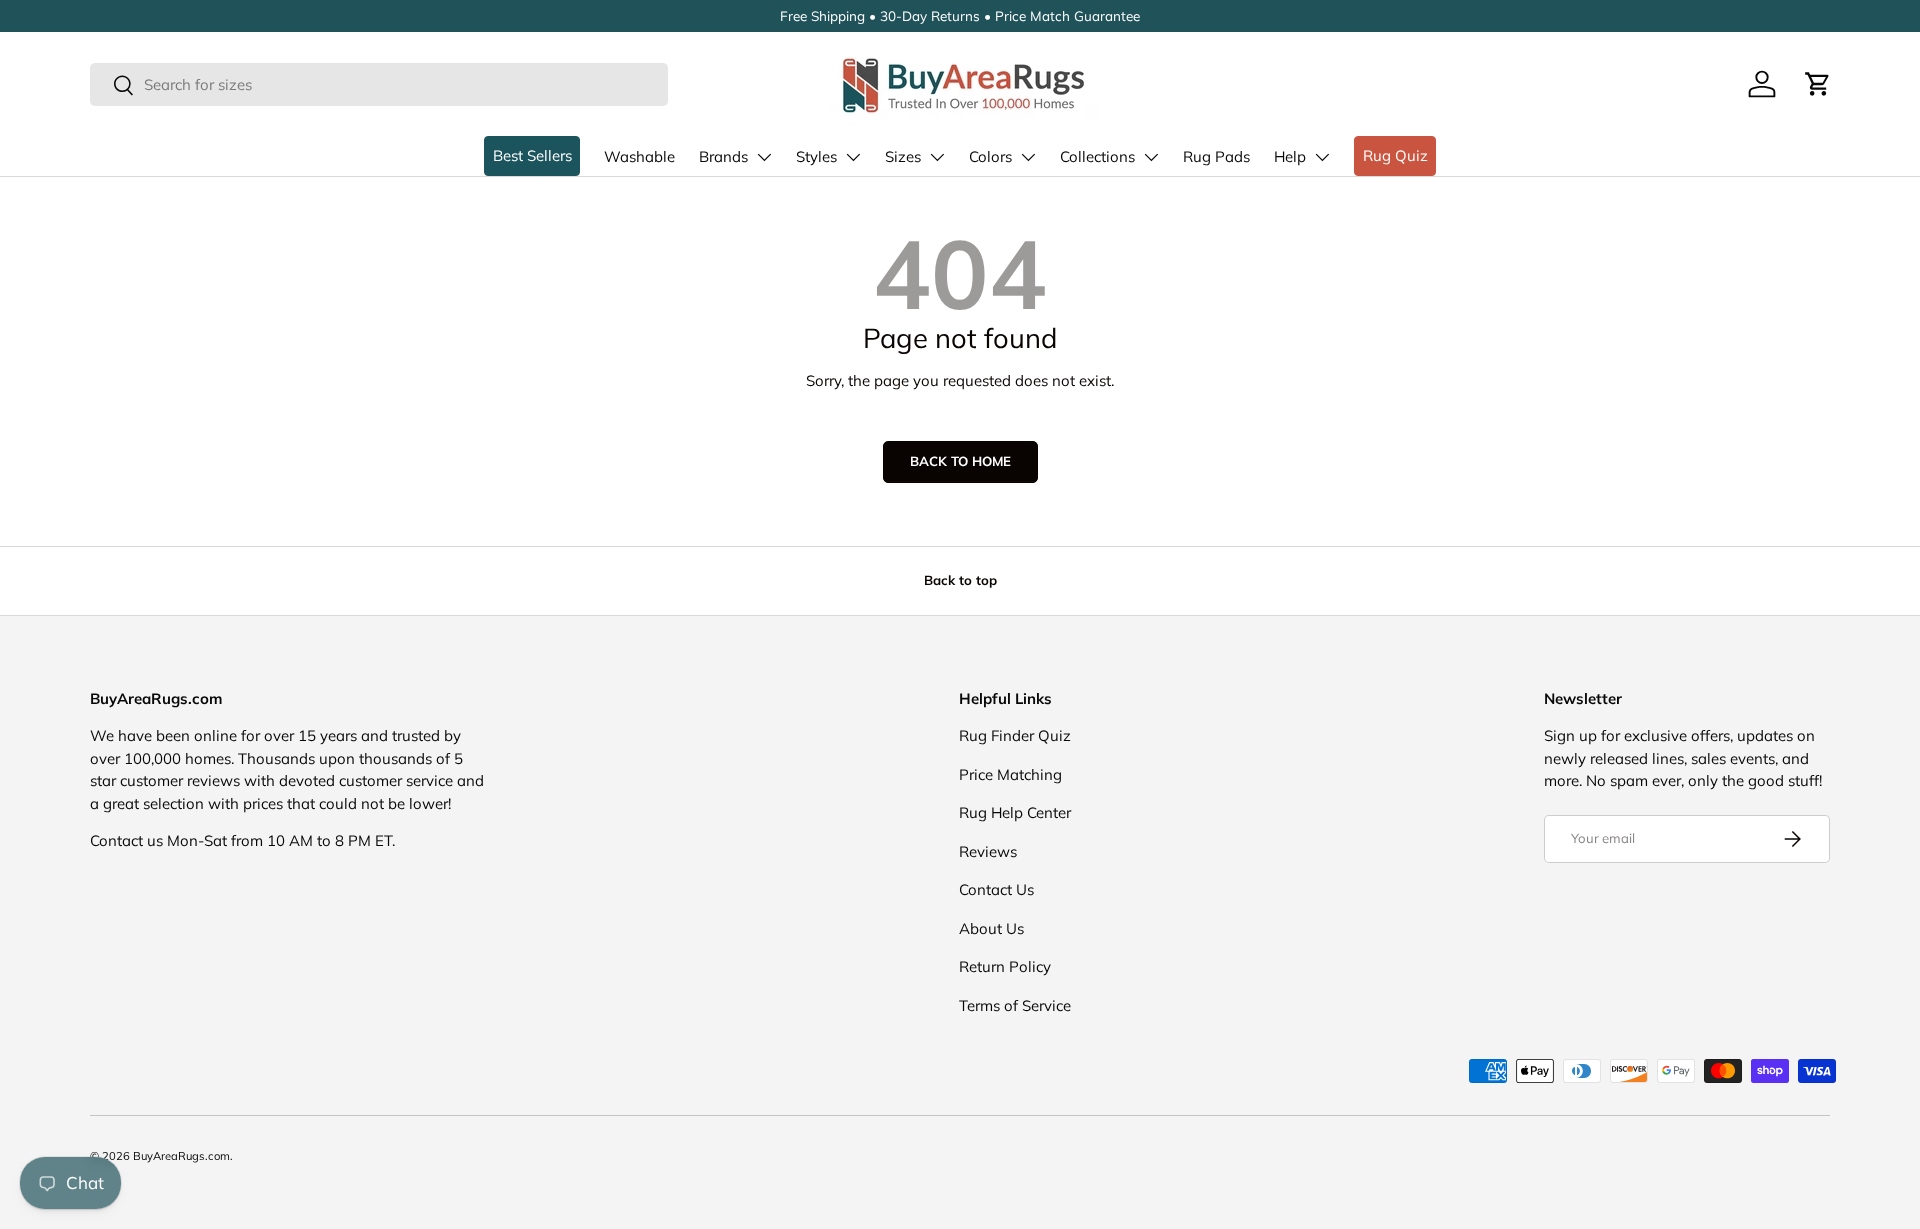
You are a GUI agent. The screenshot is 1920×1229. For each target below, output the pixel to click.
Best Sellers (532, 155)
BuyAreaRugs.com (181, 1156)
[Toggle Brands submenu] (764, 157)
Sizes (903, 156)
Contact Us (996, 889)
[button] (1818, 84)
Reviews (988, 851)
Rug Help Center (1015, 812)
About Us (991, 928)
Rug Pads (1216, 156)
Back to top (960, 580)
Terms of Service (1015, 1005)
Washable (639, 156)
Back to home (960, 461)
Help (1290, 156)
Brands (723, 156)
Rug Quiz (1395, 155)
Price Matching (1010, 774)
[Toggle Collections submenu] (1151, 157)
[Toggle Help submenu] (1322, 157)
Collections (1097, 156)
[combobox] (379, 84)
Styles (816, 156)
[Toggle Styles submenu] (853, 157)
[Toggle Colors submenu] (1028, 157)
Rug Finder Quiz (1015, 735)
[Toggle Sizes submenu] (937, 157)
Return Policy (1005, 966)
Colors (990, 156)
